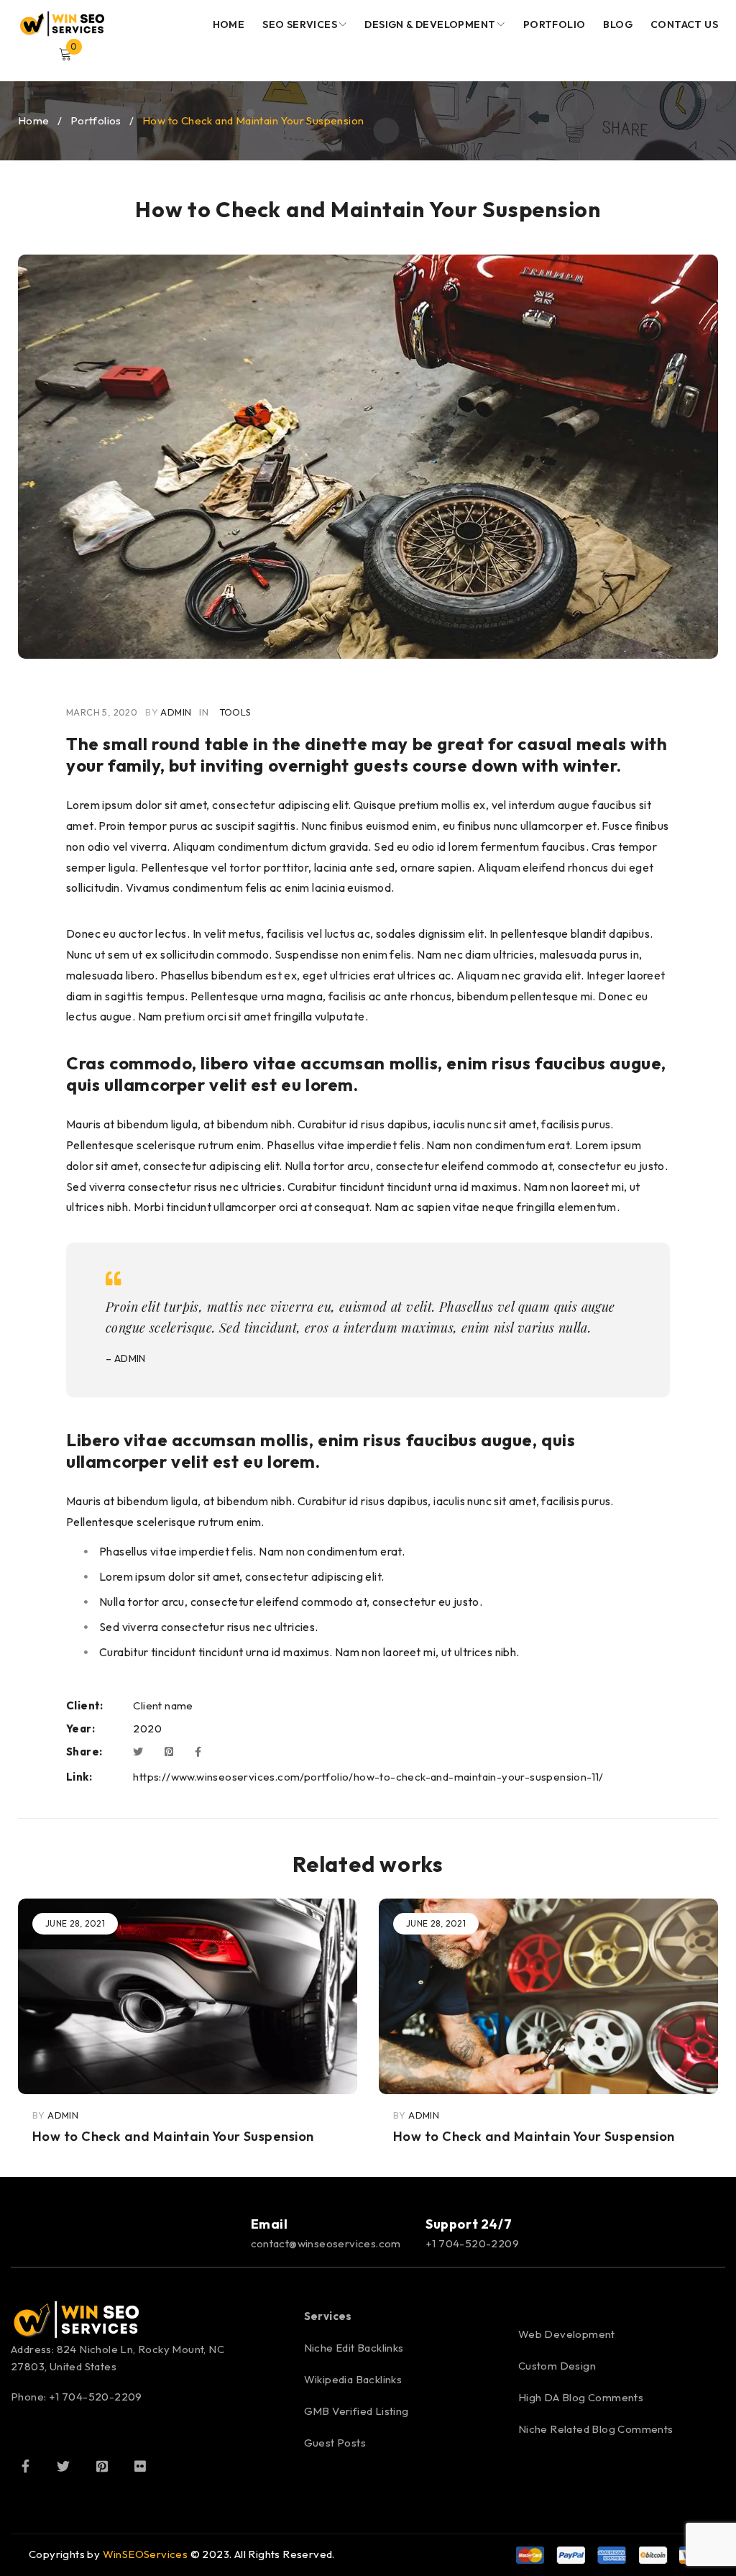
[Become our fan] (25, 2466)
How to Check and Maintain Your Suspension (173, 2136)
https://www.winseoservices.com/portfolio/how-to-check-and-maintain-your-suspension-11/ (368, 1777)
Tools (235, 712)
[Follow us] (63, 2466)
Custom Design (557, 2366)
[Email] (218, 2233)
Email (270, 2224)
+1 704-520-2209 (472, 2243)
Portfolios (96, 120)
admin (176, 712)
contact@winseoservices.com (326, 2243)
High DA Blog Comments (581, 2397)
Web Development (567, 2334)
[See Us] (102, 2466)
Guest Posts (335, 2443)
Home (34, 120)
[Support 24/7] (393, 2233)
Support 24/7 (469, 2224)
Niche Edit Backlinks (354, 2348)
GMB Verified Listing (356, 2411)
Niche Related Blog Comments (596, 2429)
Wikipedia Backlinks (353, 2379)
